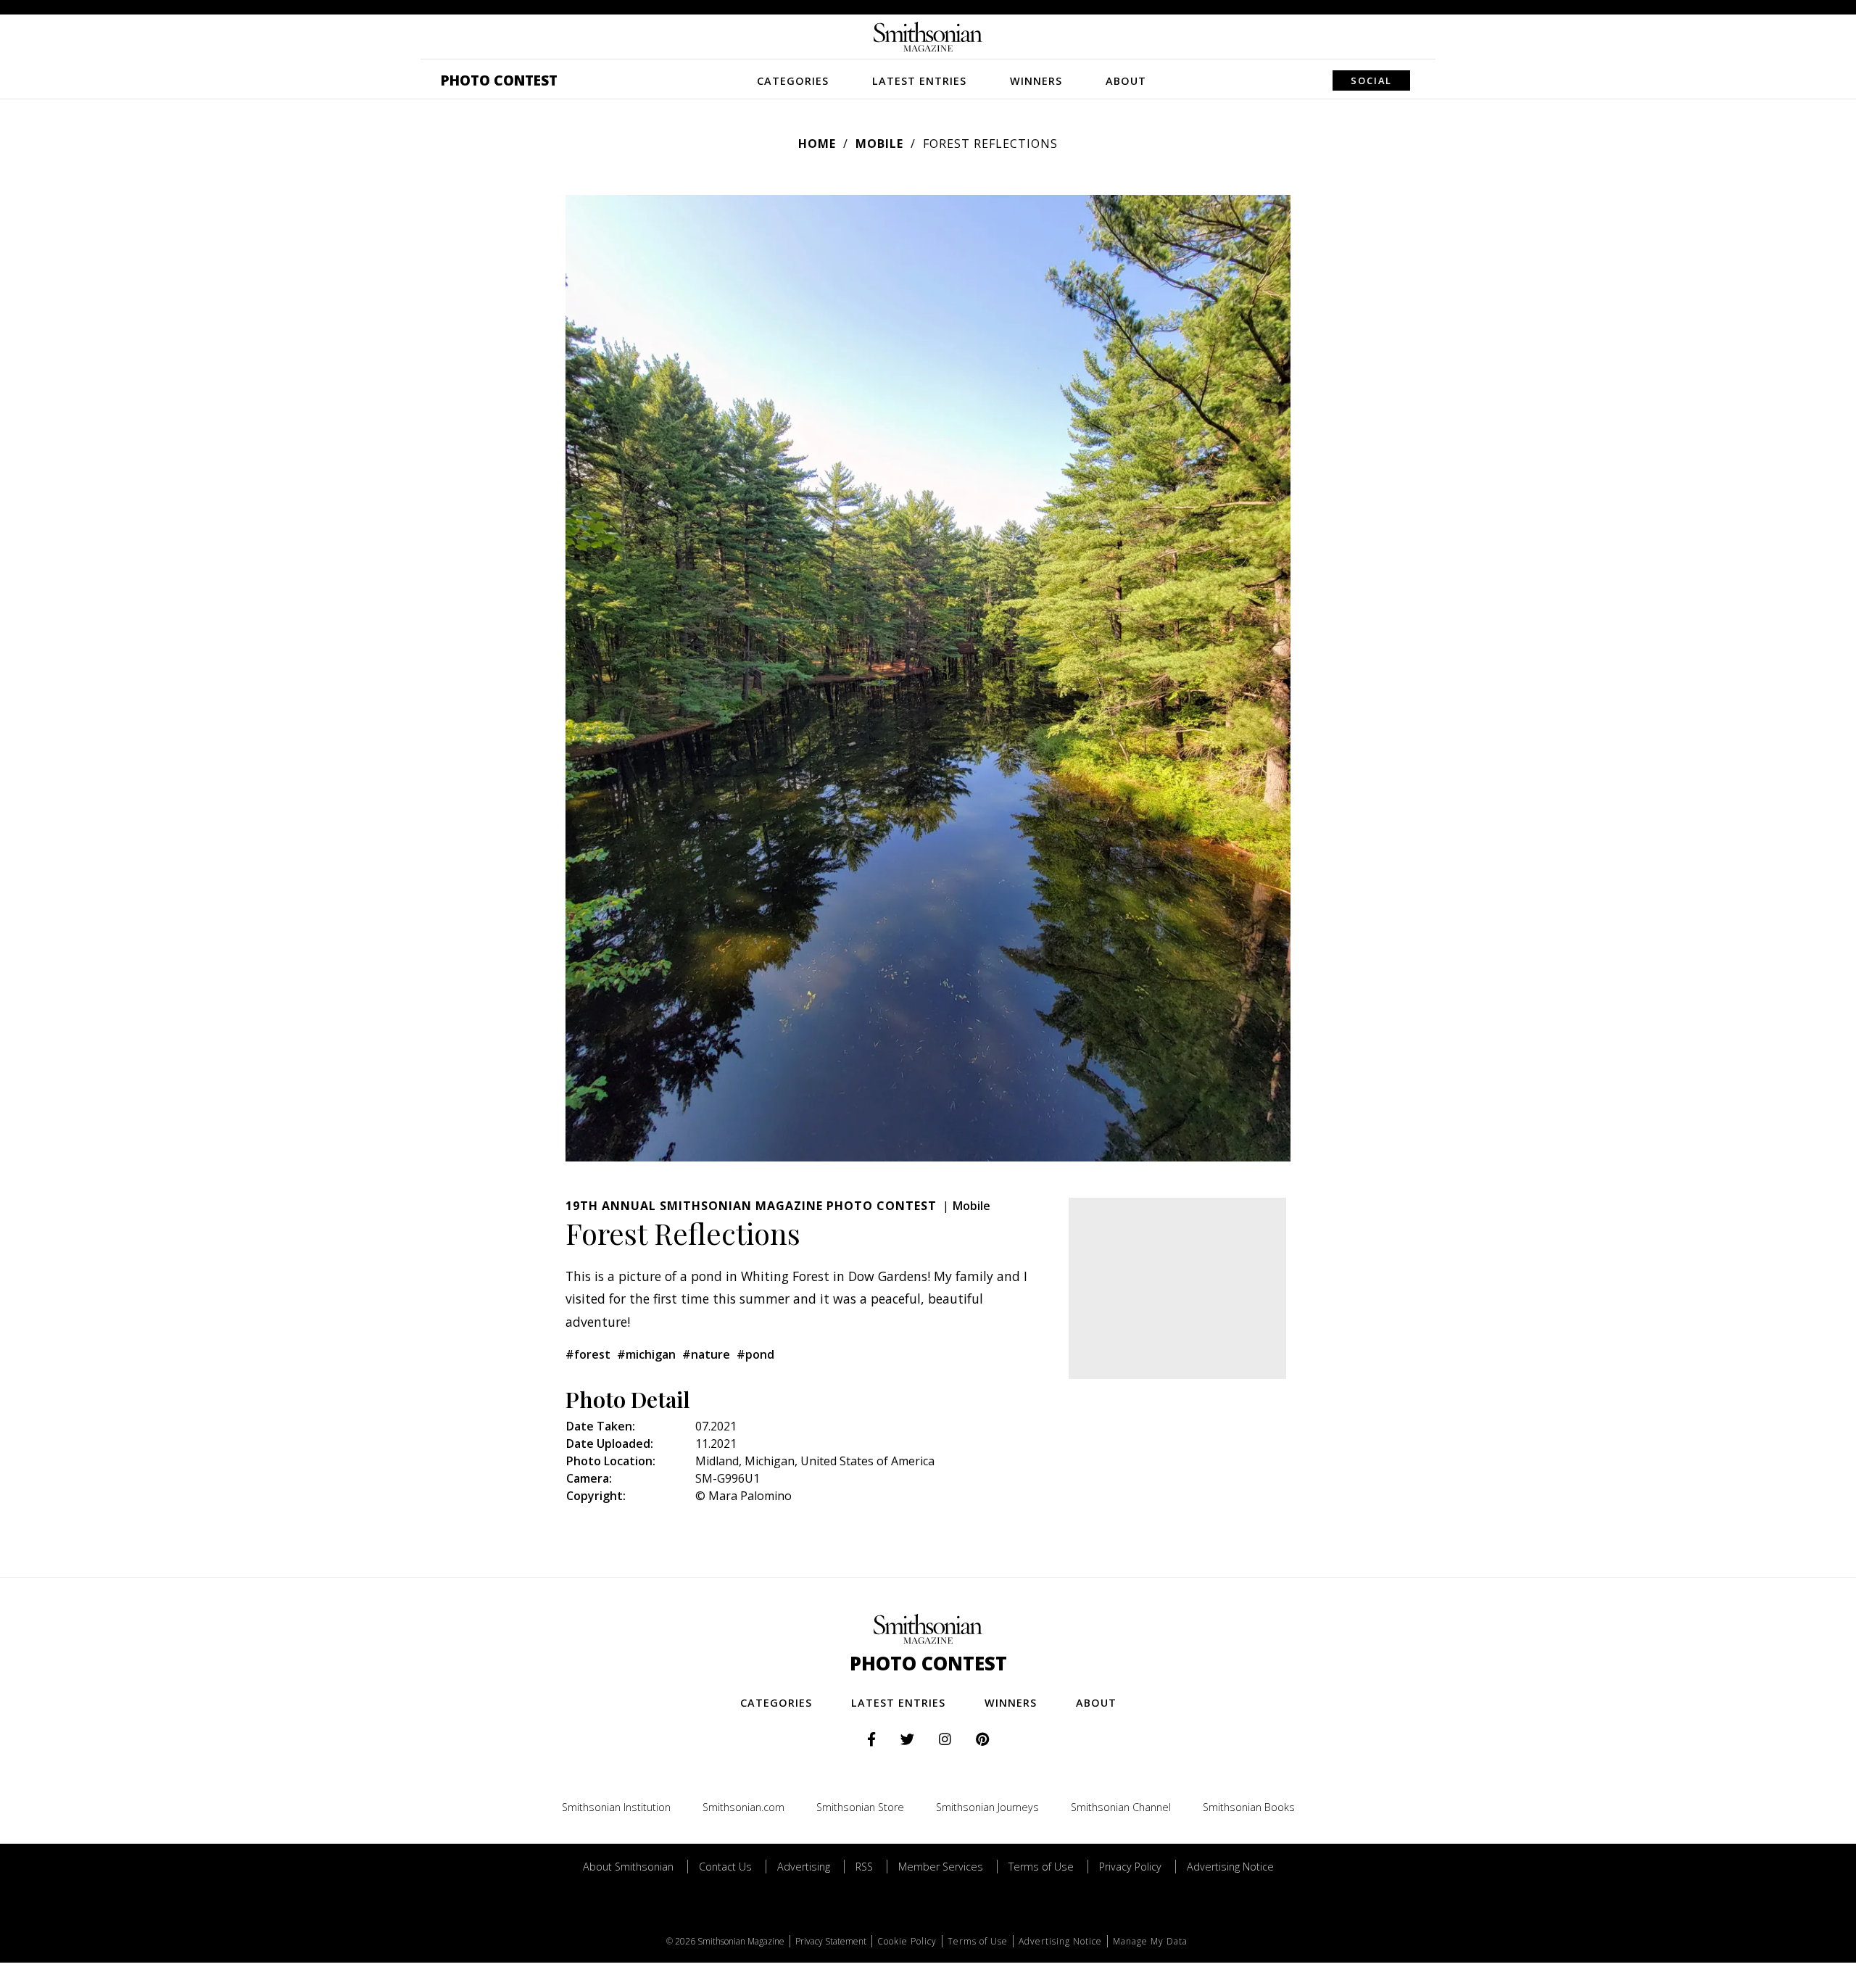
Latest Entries (919, 81)
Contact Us (725, 1867)
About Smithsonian (628, 1867)
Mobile (879, 144)
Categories (793, 81)
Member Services (941, 1867)
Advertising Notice (1230, 1867)
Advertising (804, 1867)
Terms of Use (1041, 1867)
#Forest (588, 1354)
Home (817, 144)
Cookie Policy (907, 1941)
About (1126, 81)
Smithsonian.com (743, 1807)
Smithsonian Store (860, 1807)
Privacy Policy (1130, 1867)
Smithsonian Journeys (987, 1807)
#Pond (755, 1354)
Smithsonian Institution (616, 1807)
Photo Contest (499, 80)
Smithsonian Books (1249, 1807)
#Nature (706, 1354)
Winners (1036, 81)
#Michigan (646, 1354)
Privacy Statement (831, 1941)
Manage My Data (1150, 1941)
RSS (864, 1867)
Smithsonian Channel (1121, 1807)
